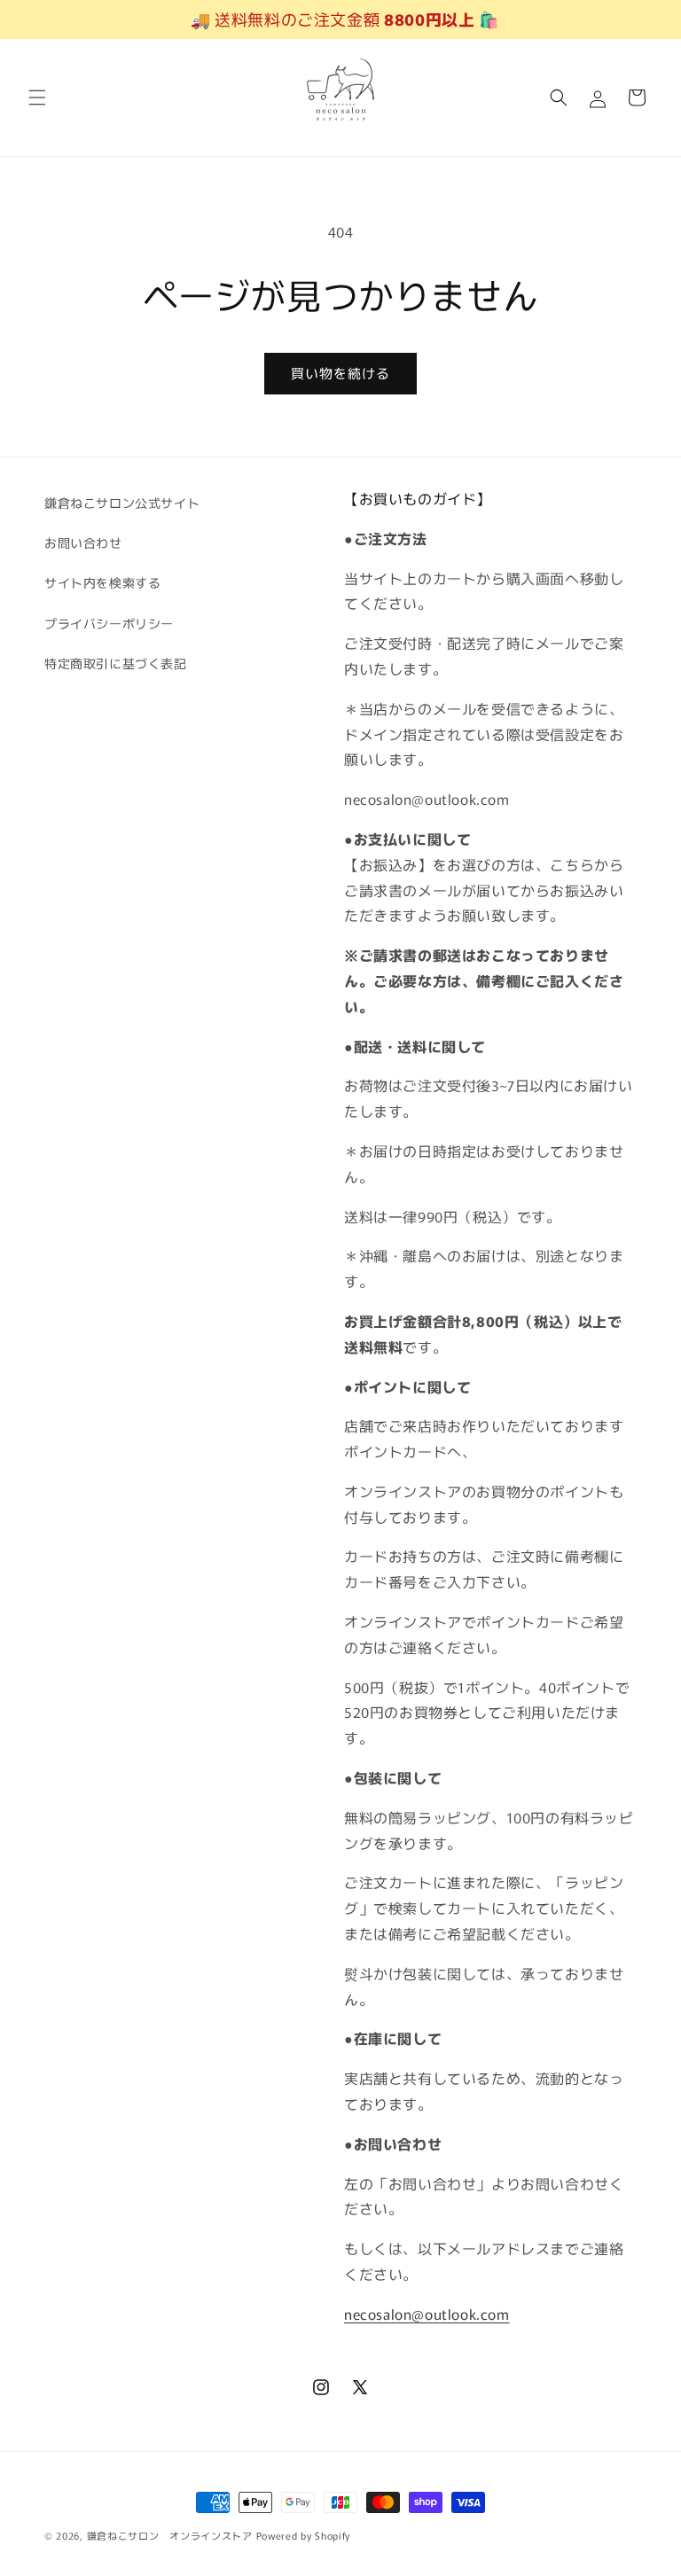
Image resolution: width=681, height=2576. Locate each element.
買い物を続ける (340, 373)
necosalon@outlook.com (427, 2314)
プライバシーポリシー (109, 623)
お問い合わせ (83, 543)
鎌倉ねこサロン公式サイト (122, 503)
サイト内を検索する (102, 582)
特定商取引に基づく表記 (116, 663)
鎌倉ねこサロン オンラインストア (170, 2535)
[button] (37, 98)
